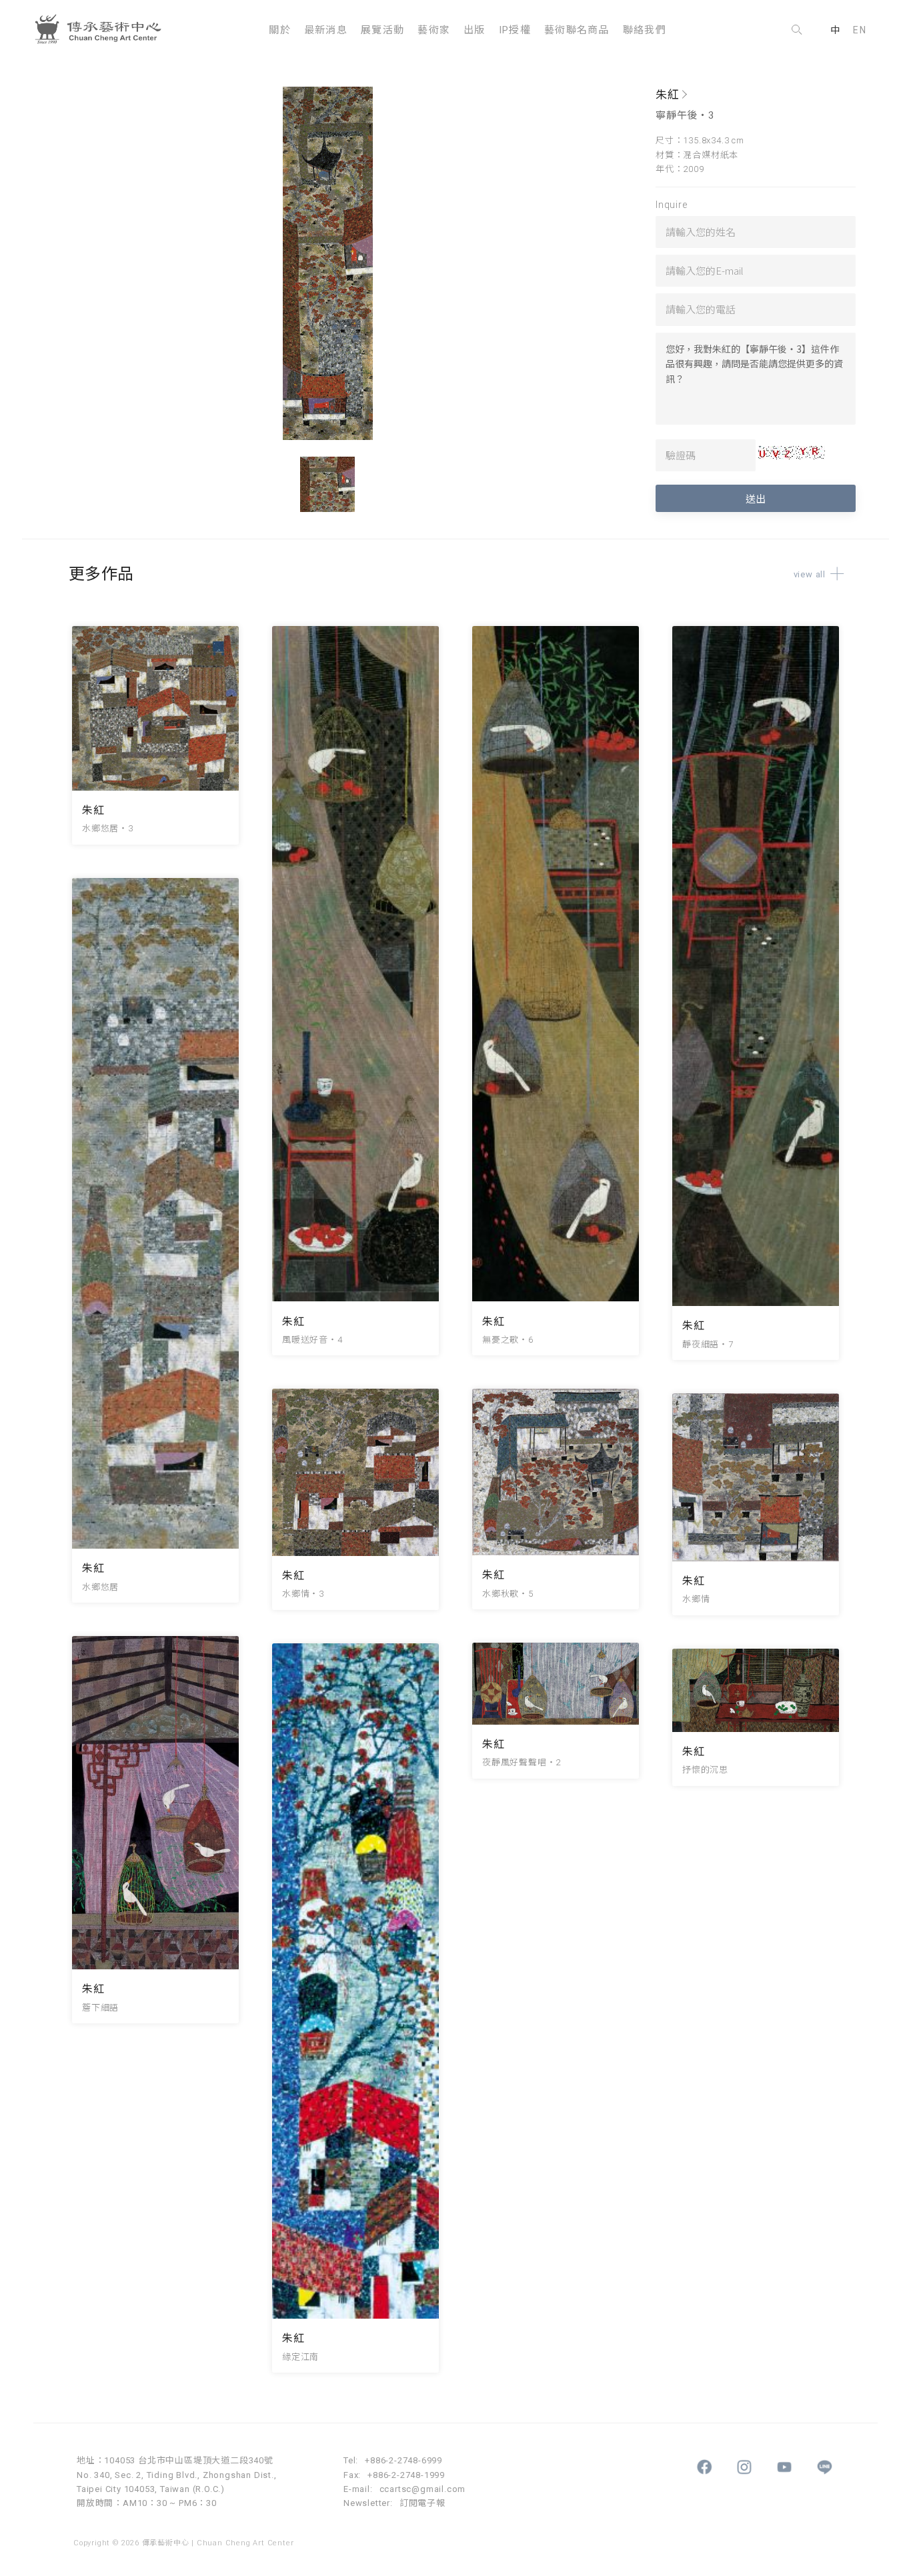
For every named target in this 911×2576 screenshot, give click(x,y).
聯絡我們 (645, 30)
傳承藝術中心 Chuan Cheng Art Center (103, 30)
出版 (475, 30)
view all (810, 574)
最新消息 (326, 30)
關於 (280, 30)
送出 (756, 498)
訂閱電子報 (422, 2503)
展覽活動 (382, 30)
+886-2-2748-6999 (403, 2460)
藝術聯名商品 (577, 30)
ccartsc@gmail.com (423, 2489)
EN (860, 30)
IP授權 (515, 30)
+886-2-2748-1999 (406, 2475)
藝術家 (434, 30)
